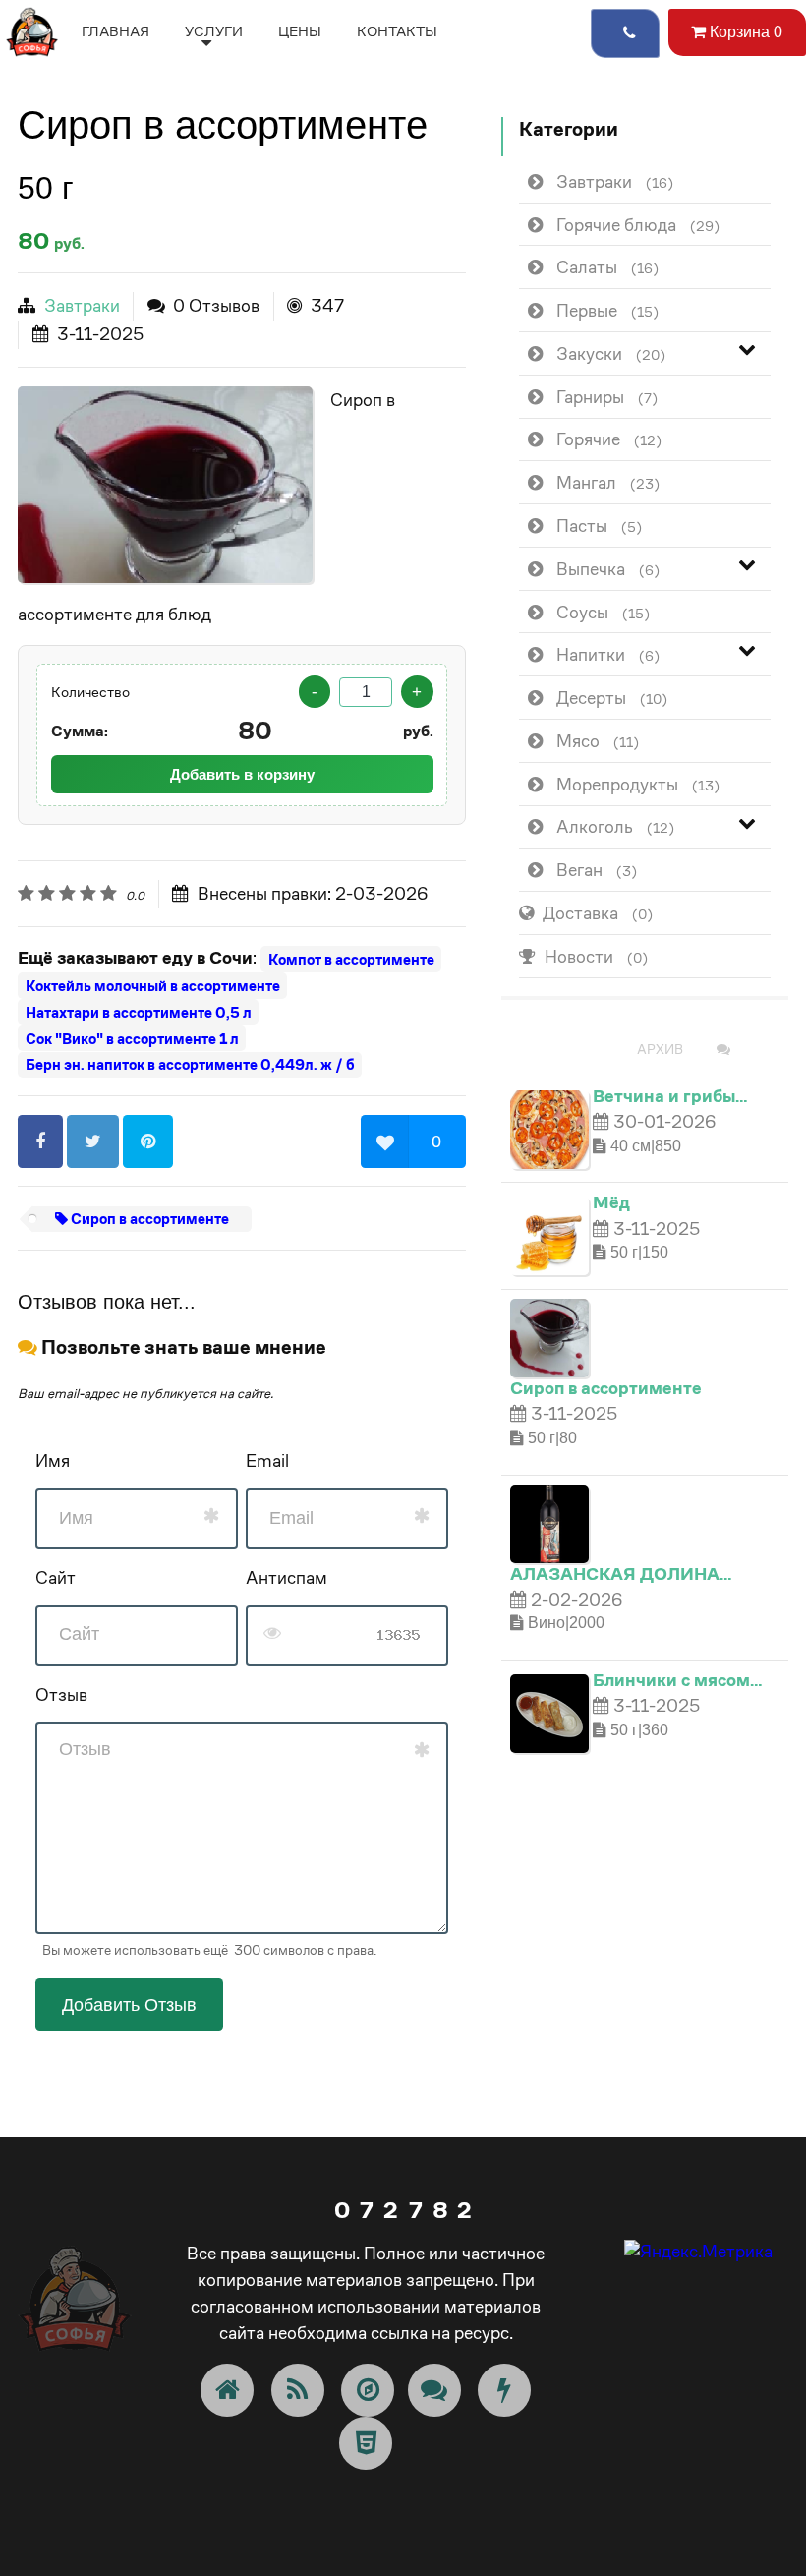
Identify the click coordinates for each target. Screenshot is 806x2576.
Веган (597, 870)
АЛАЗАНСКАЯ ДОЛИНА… (621, 1574)
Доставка (598, 913)
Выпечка (608, 569)
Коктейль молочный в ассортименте (153, 986)
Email (267, 1461)
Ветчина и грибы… (670, 1096)
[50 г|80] (165, 485)
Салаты (607, 267)
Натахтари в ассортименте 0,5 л (139, 1012)
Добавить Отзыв (129, 2005)
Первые (607, 310)
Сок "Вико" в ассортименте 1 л (132, 1039)
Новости (596, 956)
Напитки (608, 654)
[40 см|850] (549, 1127)
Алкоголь (615, 826)
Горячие (609, 439)
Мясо (598, 741)
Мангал (608, 482)
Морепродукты (638, 784)
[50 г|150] (549, 1234)
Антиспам (287, 1578)
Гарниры (607, 397)
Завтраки (82, 305)
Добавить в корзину (242, 774)
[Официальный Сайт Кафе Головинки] (32, 30)
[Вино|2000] (549, 1522)
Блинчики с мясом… (677, 1680)
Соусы (603, 612)
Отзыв (61, 1695)
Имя (53, 1461)
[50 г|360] (549, 1711)
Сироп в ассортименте (148, 1219)
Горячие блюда (638, 225)
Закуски (611, 353)
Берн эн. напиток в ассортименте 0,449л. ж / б (190, 1064)
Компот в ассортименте (351, 959)
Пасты (599, 526)
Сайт (56, 1578)
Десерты (612, 698)
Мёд (611, 1202)
